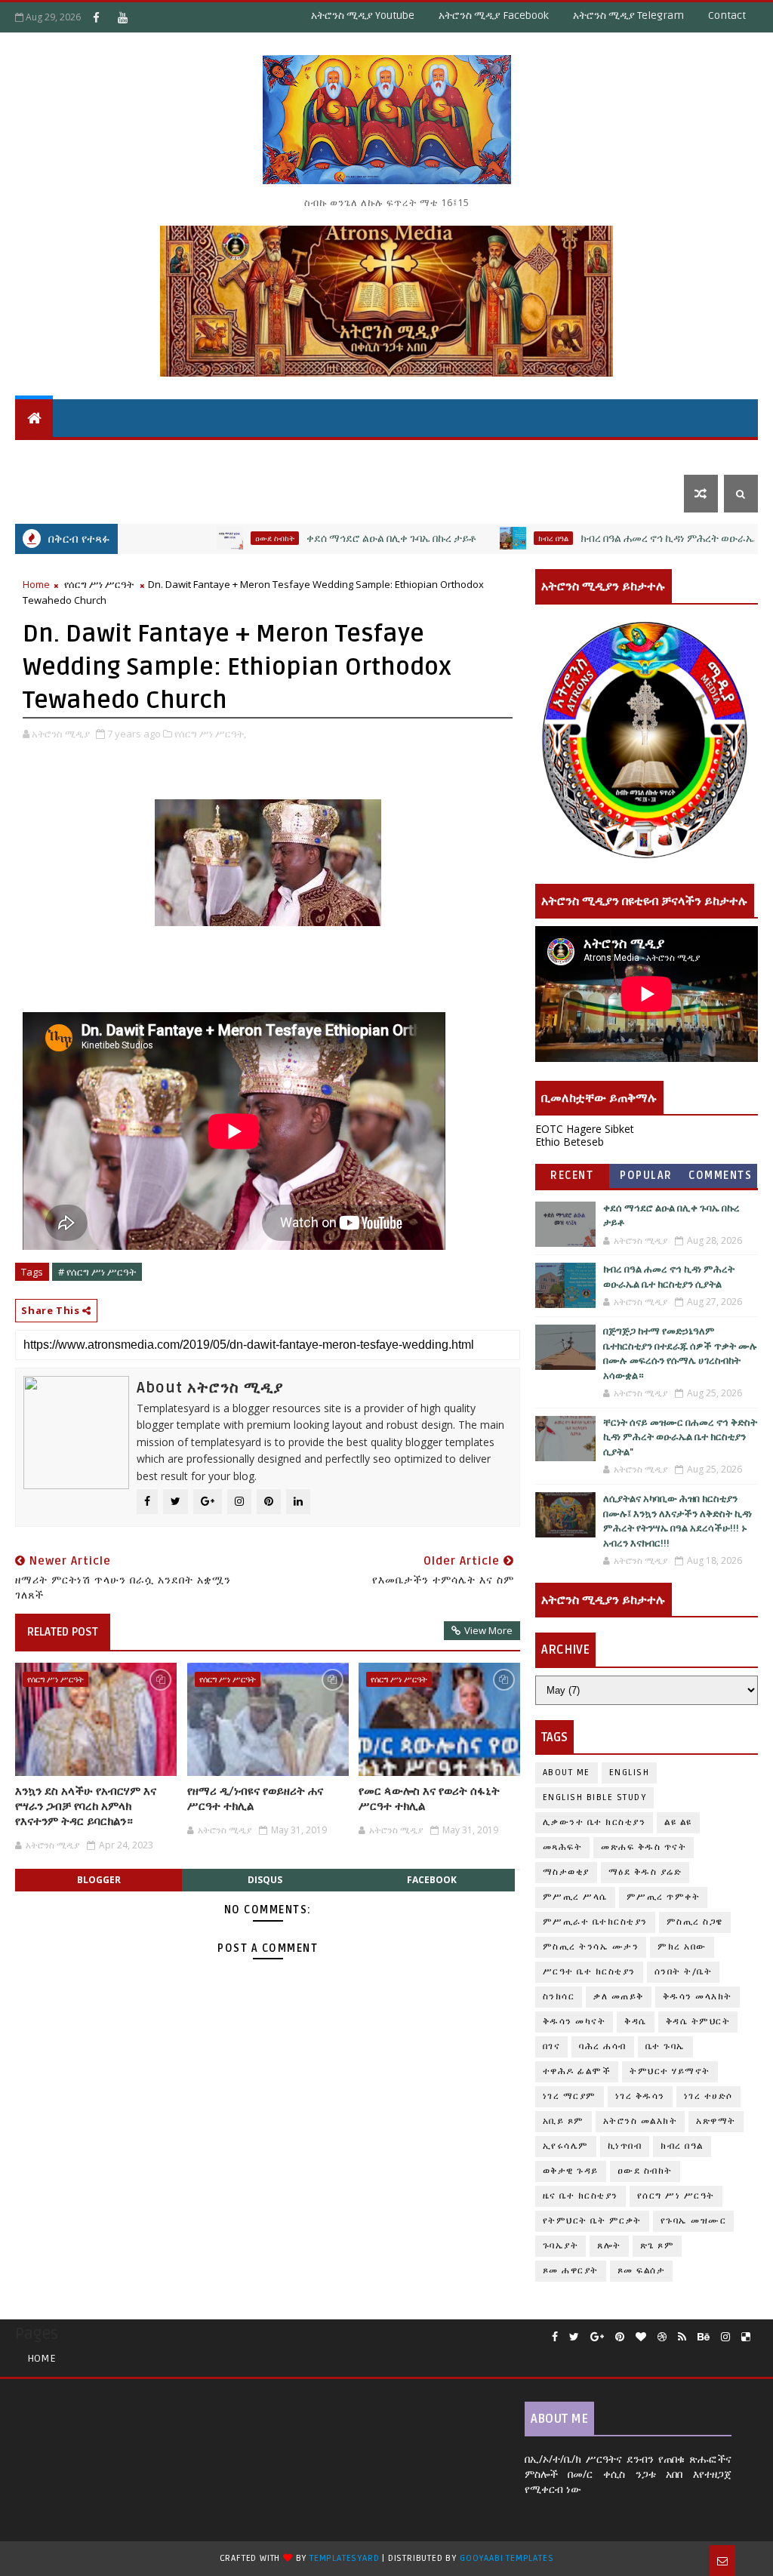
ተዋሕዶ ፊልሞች (577, 2071)
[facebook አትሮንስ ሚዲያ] (96, 17)
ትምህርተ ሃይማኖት (157, 455)
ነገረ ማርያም (570, 2096)
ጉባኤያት (561, 2246)
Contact (727, 15)
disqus (265, 1880)
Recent (572, 1176)
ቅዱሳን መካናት (574, 2022)
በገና (552, 2047)
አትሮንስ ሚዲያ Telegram (628, 15)
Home (36, 584)
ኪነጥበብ (625, 2146)
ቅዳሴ (400, 455)
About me (567, 1773)
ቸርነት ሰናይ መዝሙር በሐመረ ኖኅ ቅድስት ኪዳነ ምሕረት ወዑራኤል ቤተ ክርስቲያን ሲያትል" (680, 1437)
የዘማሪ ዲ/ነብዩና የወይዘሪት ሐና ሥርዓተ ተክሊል (255, 1799)
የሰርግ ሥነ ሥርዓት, (210, 734)
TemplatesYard (344, 2558)
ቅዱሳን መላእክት (698, 1997)
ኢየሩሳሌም (566, 2146)
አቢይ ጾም (564, 2121)
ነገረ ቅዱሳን (640, 2096)
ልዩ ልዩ (678, 1822)
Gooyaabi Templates (507, 2558)
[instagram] (725, 2337)
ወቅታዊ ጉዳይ (460, 455)
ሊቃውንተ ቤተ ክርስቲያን (594, 1822)
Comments (720, 1176)
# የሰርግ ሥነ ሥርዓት (97, 1272)
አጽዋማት (251, 455)
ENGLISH (630, 1773)
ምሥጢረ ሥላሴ (575, 1897)
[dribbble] (662, 2337)
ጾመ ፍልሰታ (642, 2271)
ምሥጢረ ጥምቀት (664, 1897)
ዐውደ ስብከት (212, 538)
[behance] (704, 2337)
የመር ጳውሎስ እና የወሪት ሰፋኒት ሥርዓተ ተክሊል (429, 1799)
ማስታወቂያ (566, 1872)
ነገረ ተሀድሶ (685, 455)
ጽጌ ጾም (658, 2246)
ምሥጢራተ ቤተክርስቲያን (595, 1922)
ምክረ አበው (682, 1947)
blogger (99, 1880)
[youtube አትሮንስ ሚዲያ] (122, 17)
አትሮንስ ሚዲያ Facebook (494, 15)
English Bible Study (595, 1797)
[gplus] (597, 2337)
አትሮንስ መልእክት (641, 2121)
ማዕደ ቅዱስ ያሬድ (645, 1872)
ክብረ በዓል (491, 538)
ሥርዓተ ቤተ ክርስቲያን (589, 1972)
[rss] (682, 2337)
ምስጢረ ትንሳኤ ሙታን (591, 1947)
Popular (646, 1176)
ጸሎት (609, 2246)
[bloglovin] (641, 2337)
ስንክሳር (559, 1997)
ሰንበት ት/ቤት (55, 455)
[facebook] (555, 2337)
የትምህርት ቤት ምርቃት (592, 2221)
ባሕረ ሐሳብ (603, 2047)
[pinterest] (620, 2337)
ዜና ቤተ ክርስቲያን (549, 455)
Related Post (63, 1632)
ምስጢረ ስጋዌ (695, 1922)
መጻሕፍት (563, 1847)
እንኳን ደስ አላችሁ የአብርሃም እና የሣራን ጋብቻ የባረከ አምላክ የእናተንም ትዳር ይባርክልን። (86, 1807)
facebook (432, 1880)
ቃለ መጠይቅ (619, 1997)
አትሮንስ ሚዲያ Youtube (363, 15)
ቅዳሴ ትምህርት (336, 455)
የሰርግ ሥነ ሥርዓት (99, 584)
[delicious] (746, 2337)
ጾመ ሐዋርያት (571, 2271)
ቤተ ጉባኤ (665, 2047)
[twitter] (574, 2337)
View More (488, 1630)
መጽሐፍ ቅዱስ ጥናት (644, 1847)
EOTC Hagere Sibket (585, 1129)
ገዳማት (624, 455)
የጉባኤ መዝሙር (694, 2221)
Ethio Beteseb (570, 1142)
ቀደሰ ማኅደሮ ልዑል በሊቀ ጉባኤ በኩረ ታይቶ (329, 539)
